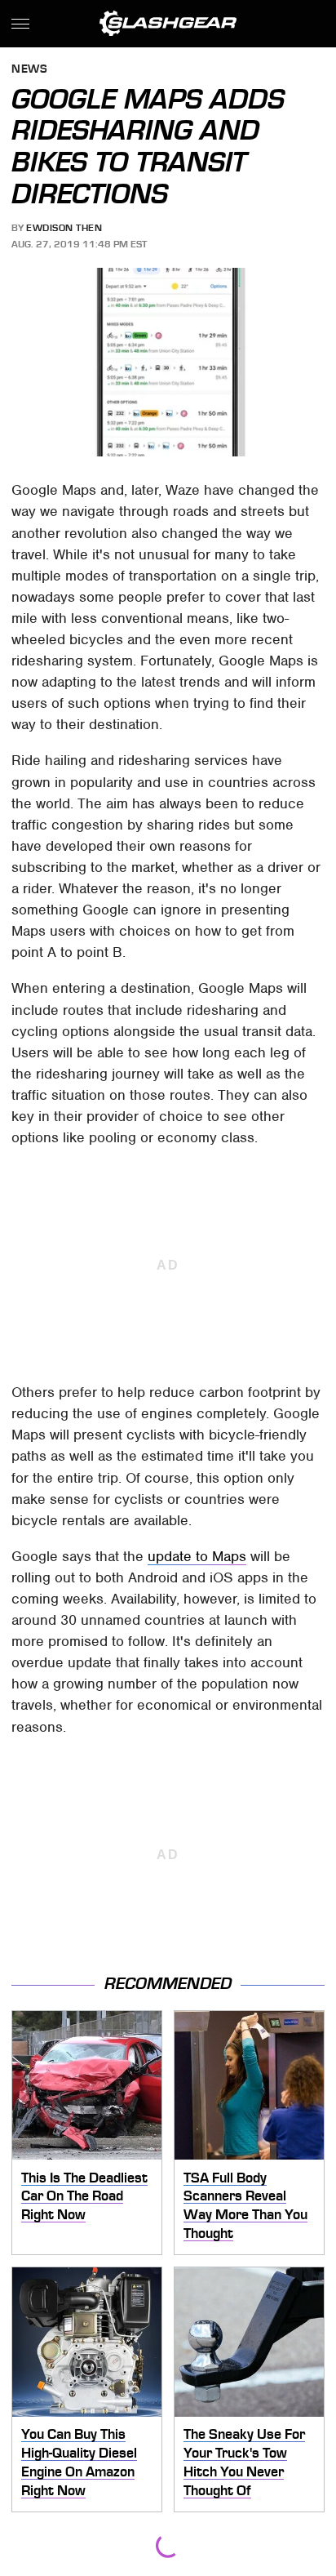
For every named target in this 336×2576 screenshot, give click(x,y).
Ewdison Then (64, 228)
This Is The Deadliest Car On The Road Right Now (84, 2196)
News (29, 70)
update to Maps (197, 1556)
